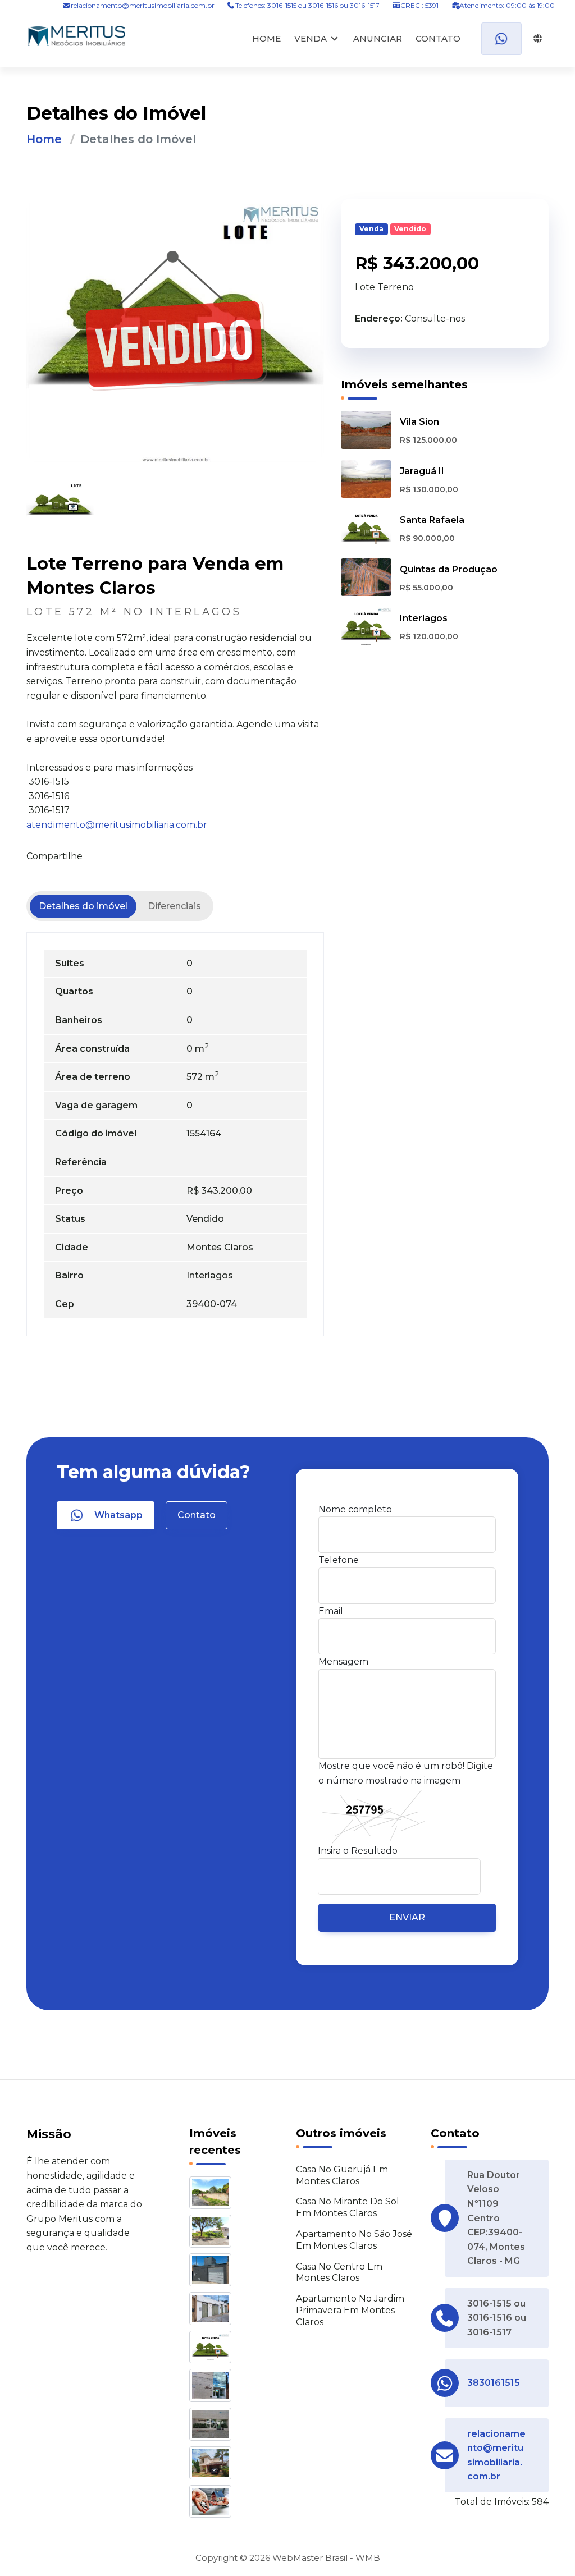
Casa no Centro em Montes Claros (339, 2272)
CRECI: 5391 (419, 5)
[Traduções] (535, 39)
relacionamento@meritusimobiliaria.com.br (143, 5)
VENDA (311, 38)
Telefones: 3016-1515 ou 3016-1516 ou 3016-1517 (307, 5)
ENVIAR (407, 1917)
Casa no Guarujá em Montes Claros (342, 2175)
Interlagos (424, 618)
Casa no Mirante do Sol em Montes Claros (348, 2207)
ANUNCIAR (378, 38)
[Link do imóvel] (212, 2195)
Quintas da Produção (449, 569)
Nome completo (355, 1509)
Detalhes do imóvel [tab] (83, 906)
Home (44, 139)
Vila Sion (419, 422)
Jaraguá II (422, 471)
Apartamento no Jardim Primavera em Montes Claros (350, 2310)
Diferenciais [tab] (174, 906)
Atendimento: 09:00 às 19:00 (506, 5)
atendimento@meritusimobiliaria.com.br (117, 825)
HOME (266, 38)
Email (331, 1611)
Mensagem (343, 1661)
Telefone (339, 1560)
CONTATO (438, 38)
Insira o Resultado (358, 1851)
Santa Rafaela (432, 520)
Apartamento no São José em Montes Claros (354, 2240)
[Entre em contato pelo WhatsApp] (501, 39)
